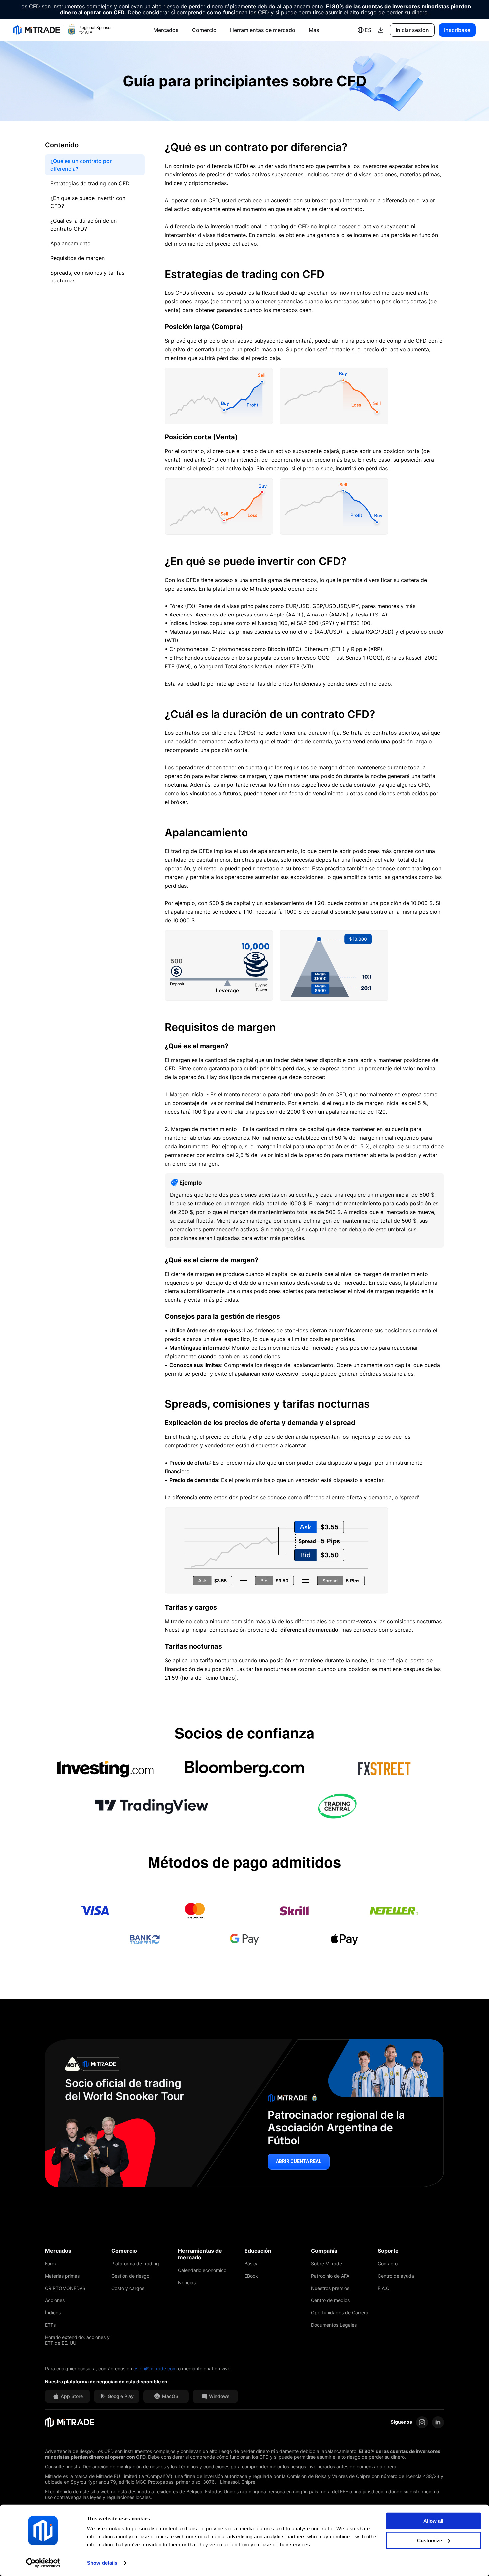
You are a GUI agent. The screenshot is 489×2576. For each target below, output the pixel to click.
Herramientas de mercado (263, 30)
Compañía (324, 2251)
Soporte (388, 2251)
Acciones (55, 2300)
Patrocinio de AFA (330, 2276)
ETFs (50, 2325)
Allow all (433, 2521)
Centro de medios (330, 2300)
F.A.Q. (384, 2288)
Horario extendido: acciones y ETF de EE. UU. (77, 2340)
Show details (102, 2563)
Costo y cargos (128, 2288)
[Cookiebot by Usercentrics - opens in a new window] (43, 2563)
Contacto (388, 2263)
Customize (430, 2540)
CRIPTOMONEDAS (65, 2288)
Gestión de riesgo (130, 2276)
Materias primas (62, 2276)
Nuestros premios (330, 2288)
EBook (251, 2276)
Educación (258, 2251)
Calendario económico (202, 2270)
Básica (252, 2263)
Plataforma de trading (135, 2263)
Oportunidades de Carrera (340, 2313)
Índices (53, 2313)
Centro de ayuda (396, 2276)
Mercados (166, 30)
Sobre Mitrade (326, 2263)
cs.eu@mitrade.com (155, 2368)
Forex (51, 2263)
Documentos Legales (334, 2325)
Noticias (187, 2282)
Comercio (204, 30)
